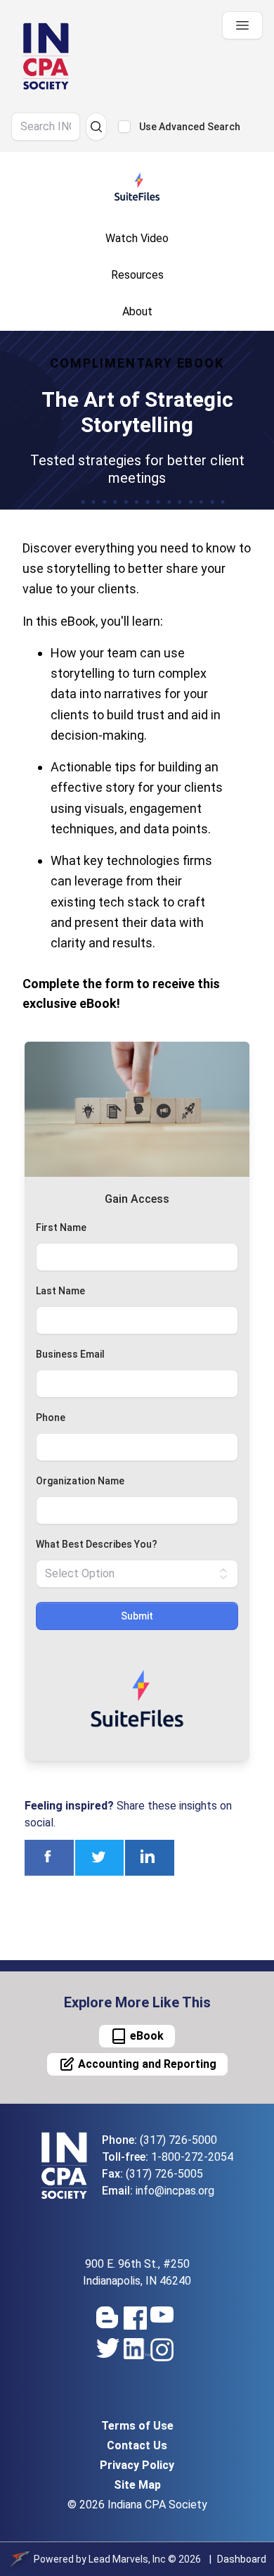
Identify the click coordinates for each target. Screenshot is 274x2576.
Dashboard (242, 2559)
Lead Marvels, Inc (127, 2559)
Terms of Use (137, 2426)
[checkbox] (124, 127)
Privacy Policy (137, 2465)
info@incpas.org (175, 2191)
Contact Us (137, 2445)
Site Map (137, 2485)
